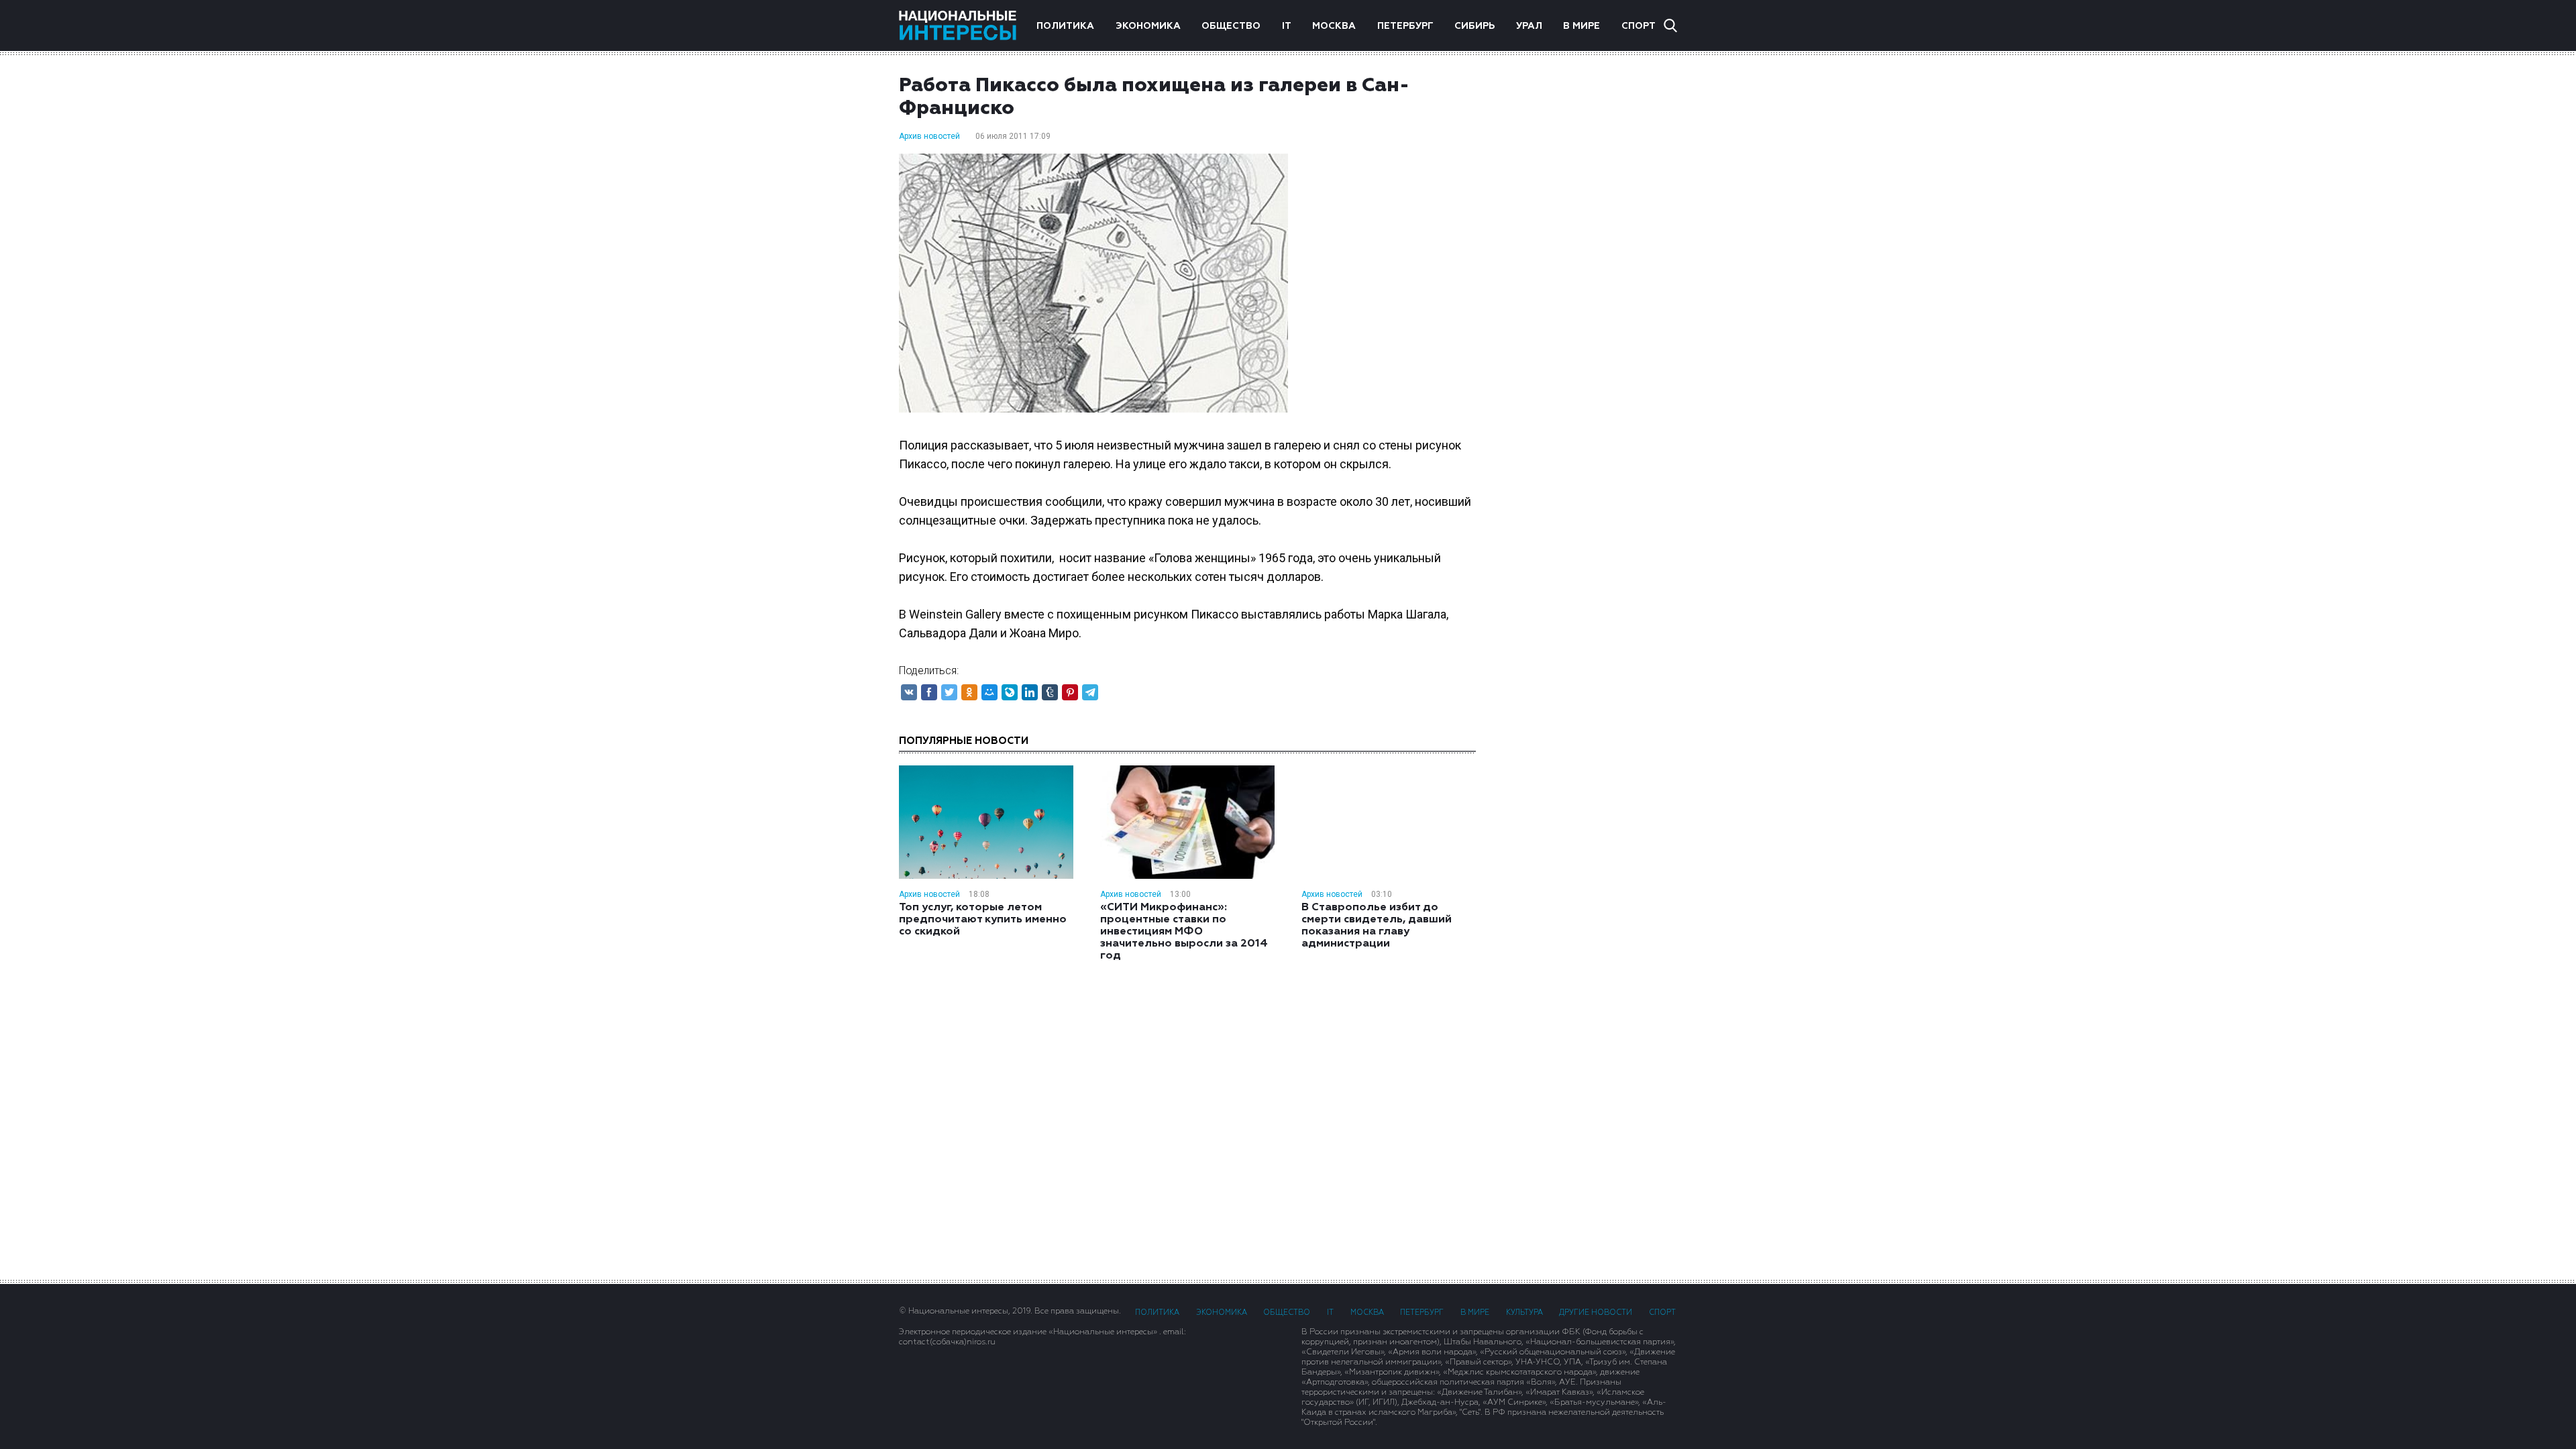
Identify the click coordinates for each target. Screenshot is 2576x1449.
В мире (1581, 26)
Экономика (1148, 26)
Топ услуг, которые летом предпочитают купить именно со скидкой (983, 920)
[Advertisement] (1590, 288)
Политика (1065, 26)
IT (1287, 26)
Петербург (1405, 26)
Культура (1524, 1312)
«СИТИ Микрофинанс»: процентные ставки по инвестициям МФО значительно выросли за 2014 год (1184, 932)
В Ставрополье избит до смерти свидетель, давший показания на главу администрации (1377, 926)
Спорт (1639, 26)
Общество (1231, 26)
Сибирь (1474, 26)
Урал (1529, 26)
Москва (1334, 26)
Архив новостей (929, 136)
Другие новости (1596, 1312)
